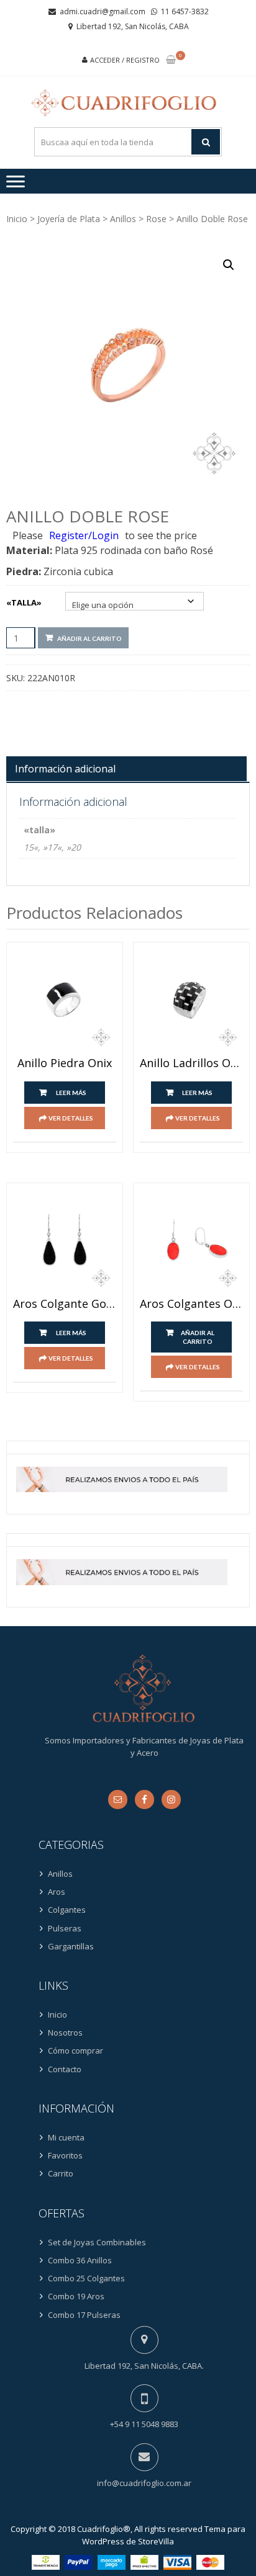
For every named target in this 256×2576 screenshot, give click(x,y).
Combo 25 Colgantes (86, 2278)
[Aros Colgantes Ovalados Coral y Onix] (191, 1241)
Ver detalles (71, 1118)
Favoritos (65, 2155)
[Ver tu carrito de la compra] (171, 60)
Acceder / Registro (125, 60)
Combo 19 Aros (76, 2296)
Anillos (123, 219)
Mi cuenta (66, 2137)
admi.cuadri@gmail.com (103, 11)
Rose (156, 219)
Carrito (61, 2173)
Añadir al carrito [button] (198, 1337)
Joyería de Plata (69, 219)
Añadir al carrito (89, 638)
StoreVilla (156, 2541)
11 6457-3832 (185, 11)
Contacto (65, 2069)
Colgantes (67, 1910)
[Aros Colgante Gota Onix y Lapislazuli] (65, 1241)
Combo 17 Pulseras (84, 2315)
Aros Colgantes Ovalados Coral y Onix (191, 1304)
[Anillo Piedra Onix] (65, 1000)
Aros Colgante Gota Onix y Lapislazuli (65, 1304)
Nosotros (65, 2033)
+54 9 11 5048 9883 (144, 2424)
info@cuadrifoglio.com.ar (144, 2483)
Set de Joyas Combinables (97, 2242)
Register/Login (84, 535)
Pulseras (65, 1928)
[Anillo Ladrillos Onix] (191, 1000)
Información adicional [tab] (65, 769)
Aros (57, 1892)
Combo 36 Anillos (80, 2260)
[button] (229, 265)
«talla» (24, 602)
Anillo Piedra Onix (65, 1063)
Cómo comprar (75, 2051)
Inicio (17, 219)
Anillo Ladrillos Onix (191, 1063)
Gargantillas (71, 1946)
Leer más (71, 1093)
